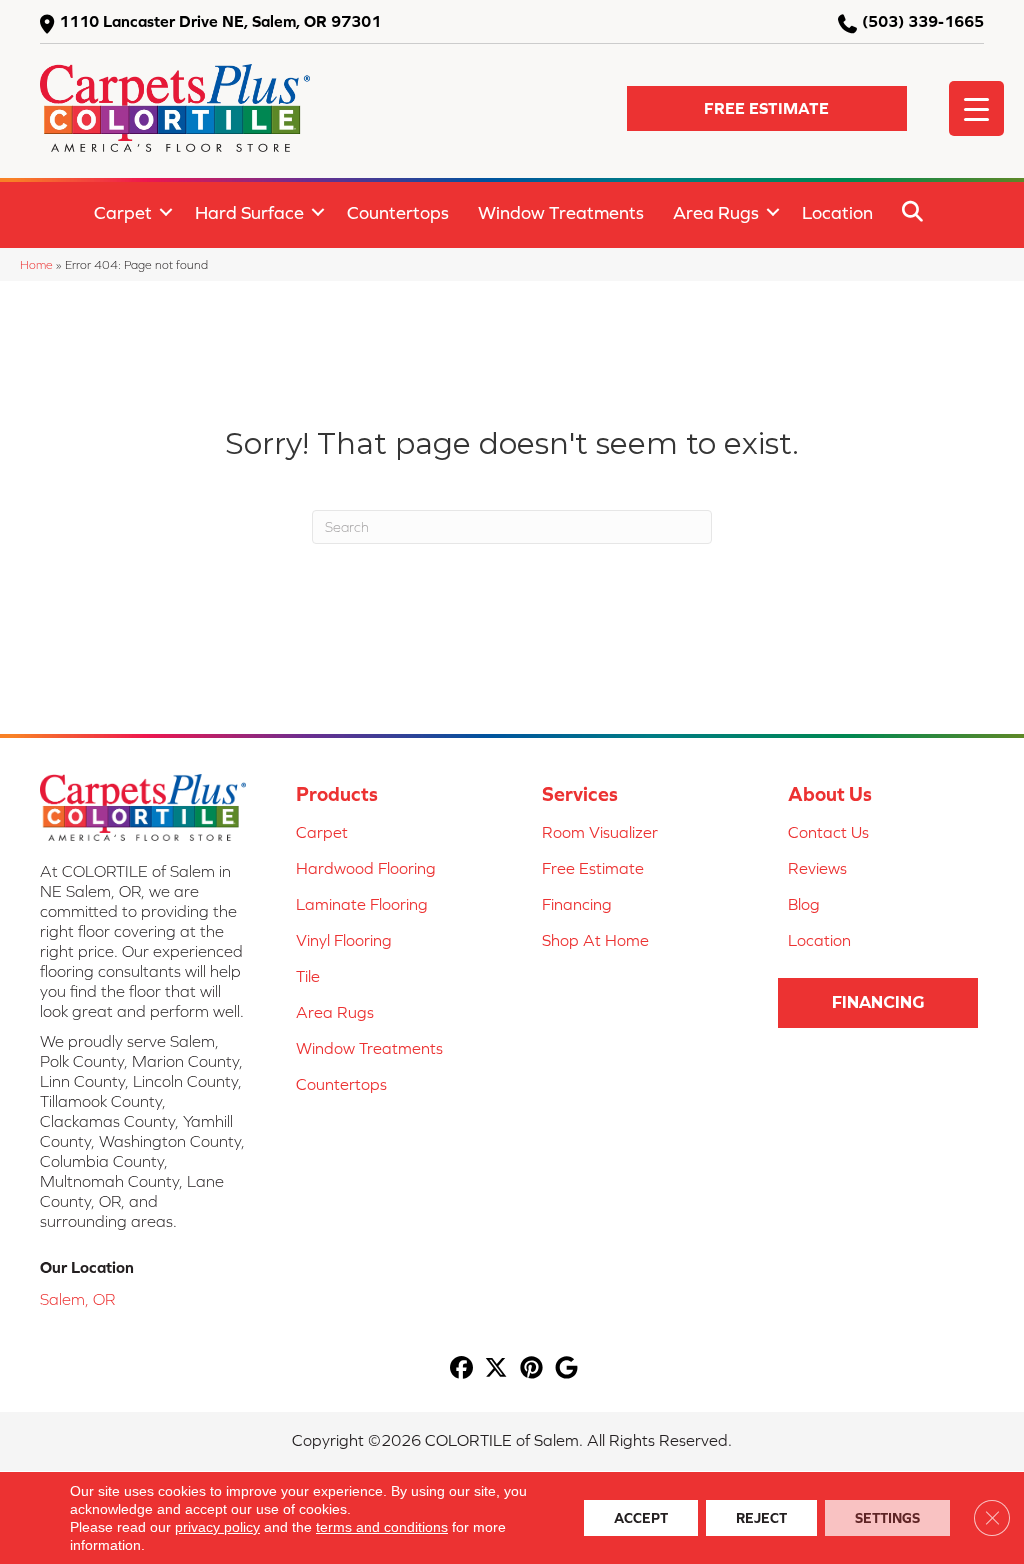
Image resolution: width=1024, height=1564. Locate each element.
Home (36, 264)
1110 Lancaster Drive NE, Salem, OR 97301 (220, 21)
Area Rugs (716, 212)
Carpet (123, 212)
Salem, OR (77, 1299)
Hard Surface (249, 212)
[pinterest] (531, 1368)
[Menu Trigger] (976, 108)
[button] (767, 108)
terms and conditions (382, 1527)
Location (837, 212)
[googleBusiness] (566, 1368)
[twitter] (496, 1368)
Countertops (398, 212)
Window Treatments (561, 212)
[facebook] (461, 1368)
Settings (887, 1518)
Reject (761, 1518)
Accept (641, 1518)
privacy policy (217, 1527)
